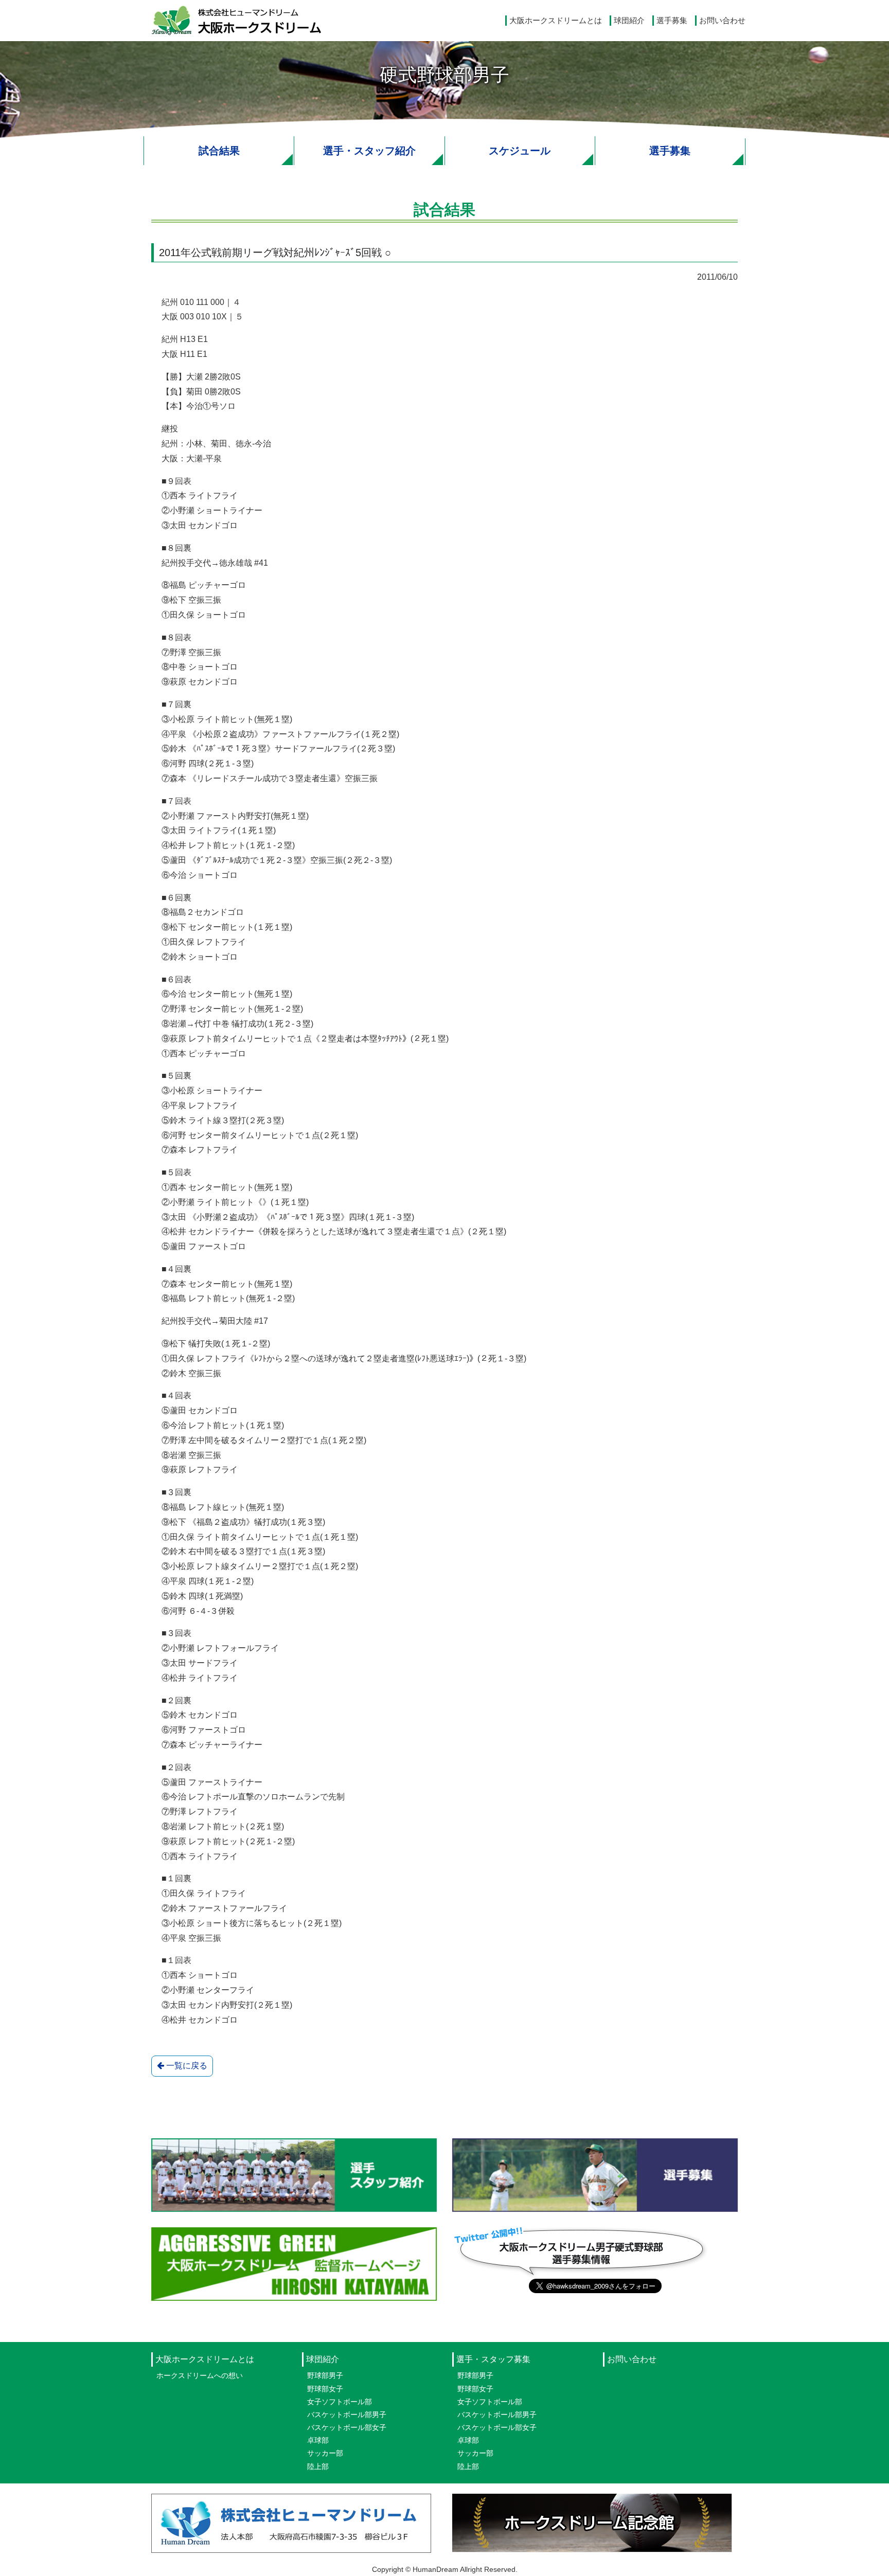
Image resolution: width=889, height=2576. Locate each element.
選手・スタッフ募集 (493, 2359)
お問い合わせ (722, 20)
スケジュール (520, 151)
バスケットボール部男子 (347, 2415)
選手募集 (672, 20)
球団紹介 (629, 20)
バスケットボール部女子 (347, 2427)
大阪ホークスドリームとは (556, 20)
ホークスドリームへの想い (200, 2375)
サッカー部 (325, 2453)
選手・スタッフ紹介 (369, 151)
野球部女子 (325, 2389)
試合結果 (219, 151)
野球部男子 (325, 2375)
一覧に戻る (186, 2066)
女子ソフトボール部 (340, 2402)
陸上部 (318, 2466)
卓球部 (318, 2440)
